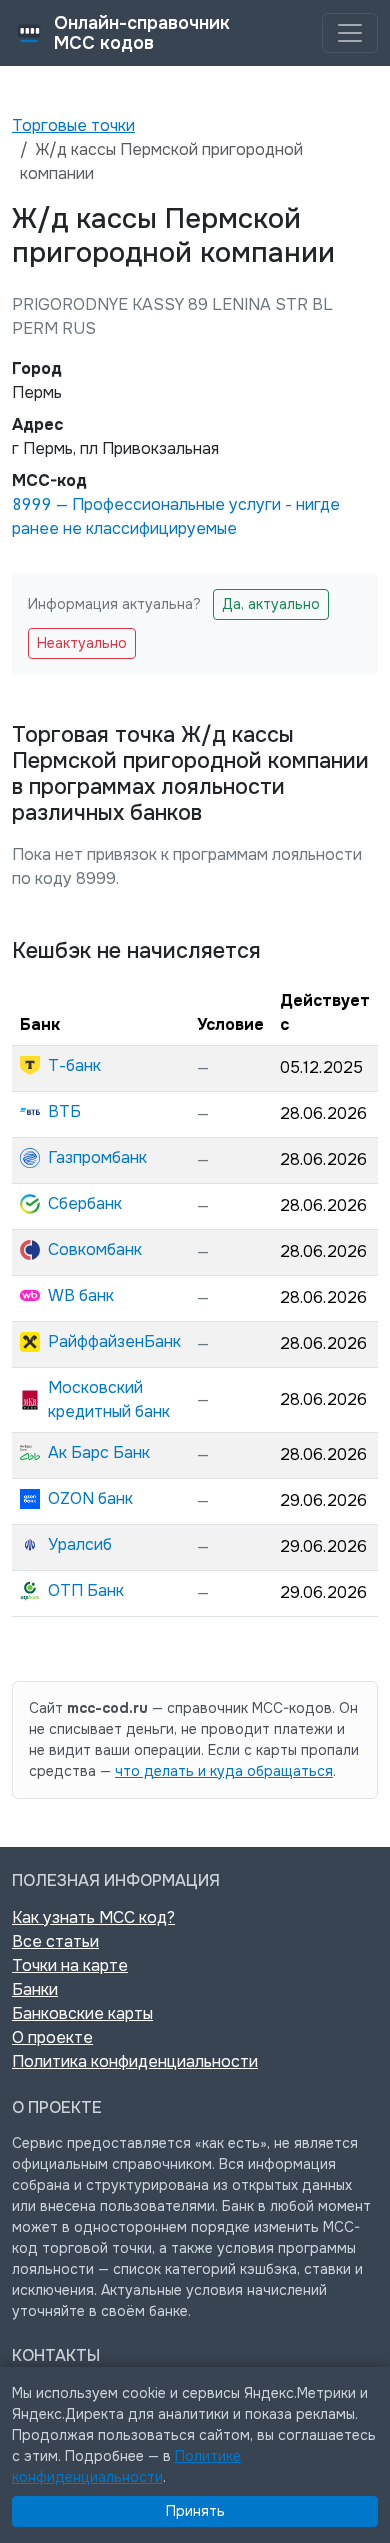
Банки (35, 1989)
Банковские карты (82, 2013)
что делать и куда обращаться (224, 1771)
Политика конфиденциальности (135, 2061)
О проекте (52, 2037)
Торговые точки (73, 125)
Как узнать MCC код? (93, 1917)
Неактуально (82, 643)
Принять (195, 2511)
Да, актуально (271, 604)
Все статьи (55, 1941)
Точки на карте (70, 1965)
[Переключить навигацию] (350, 33)
